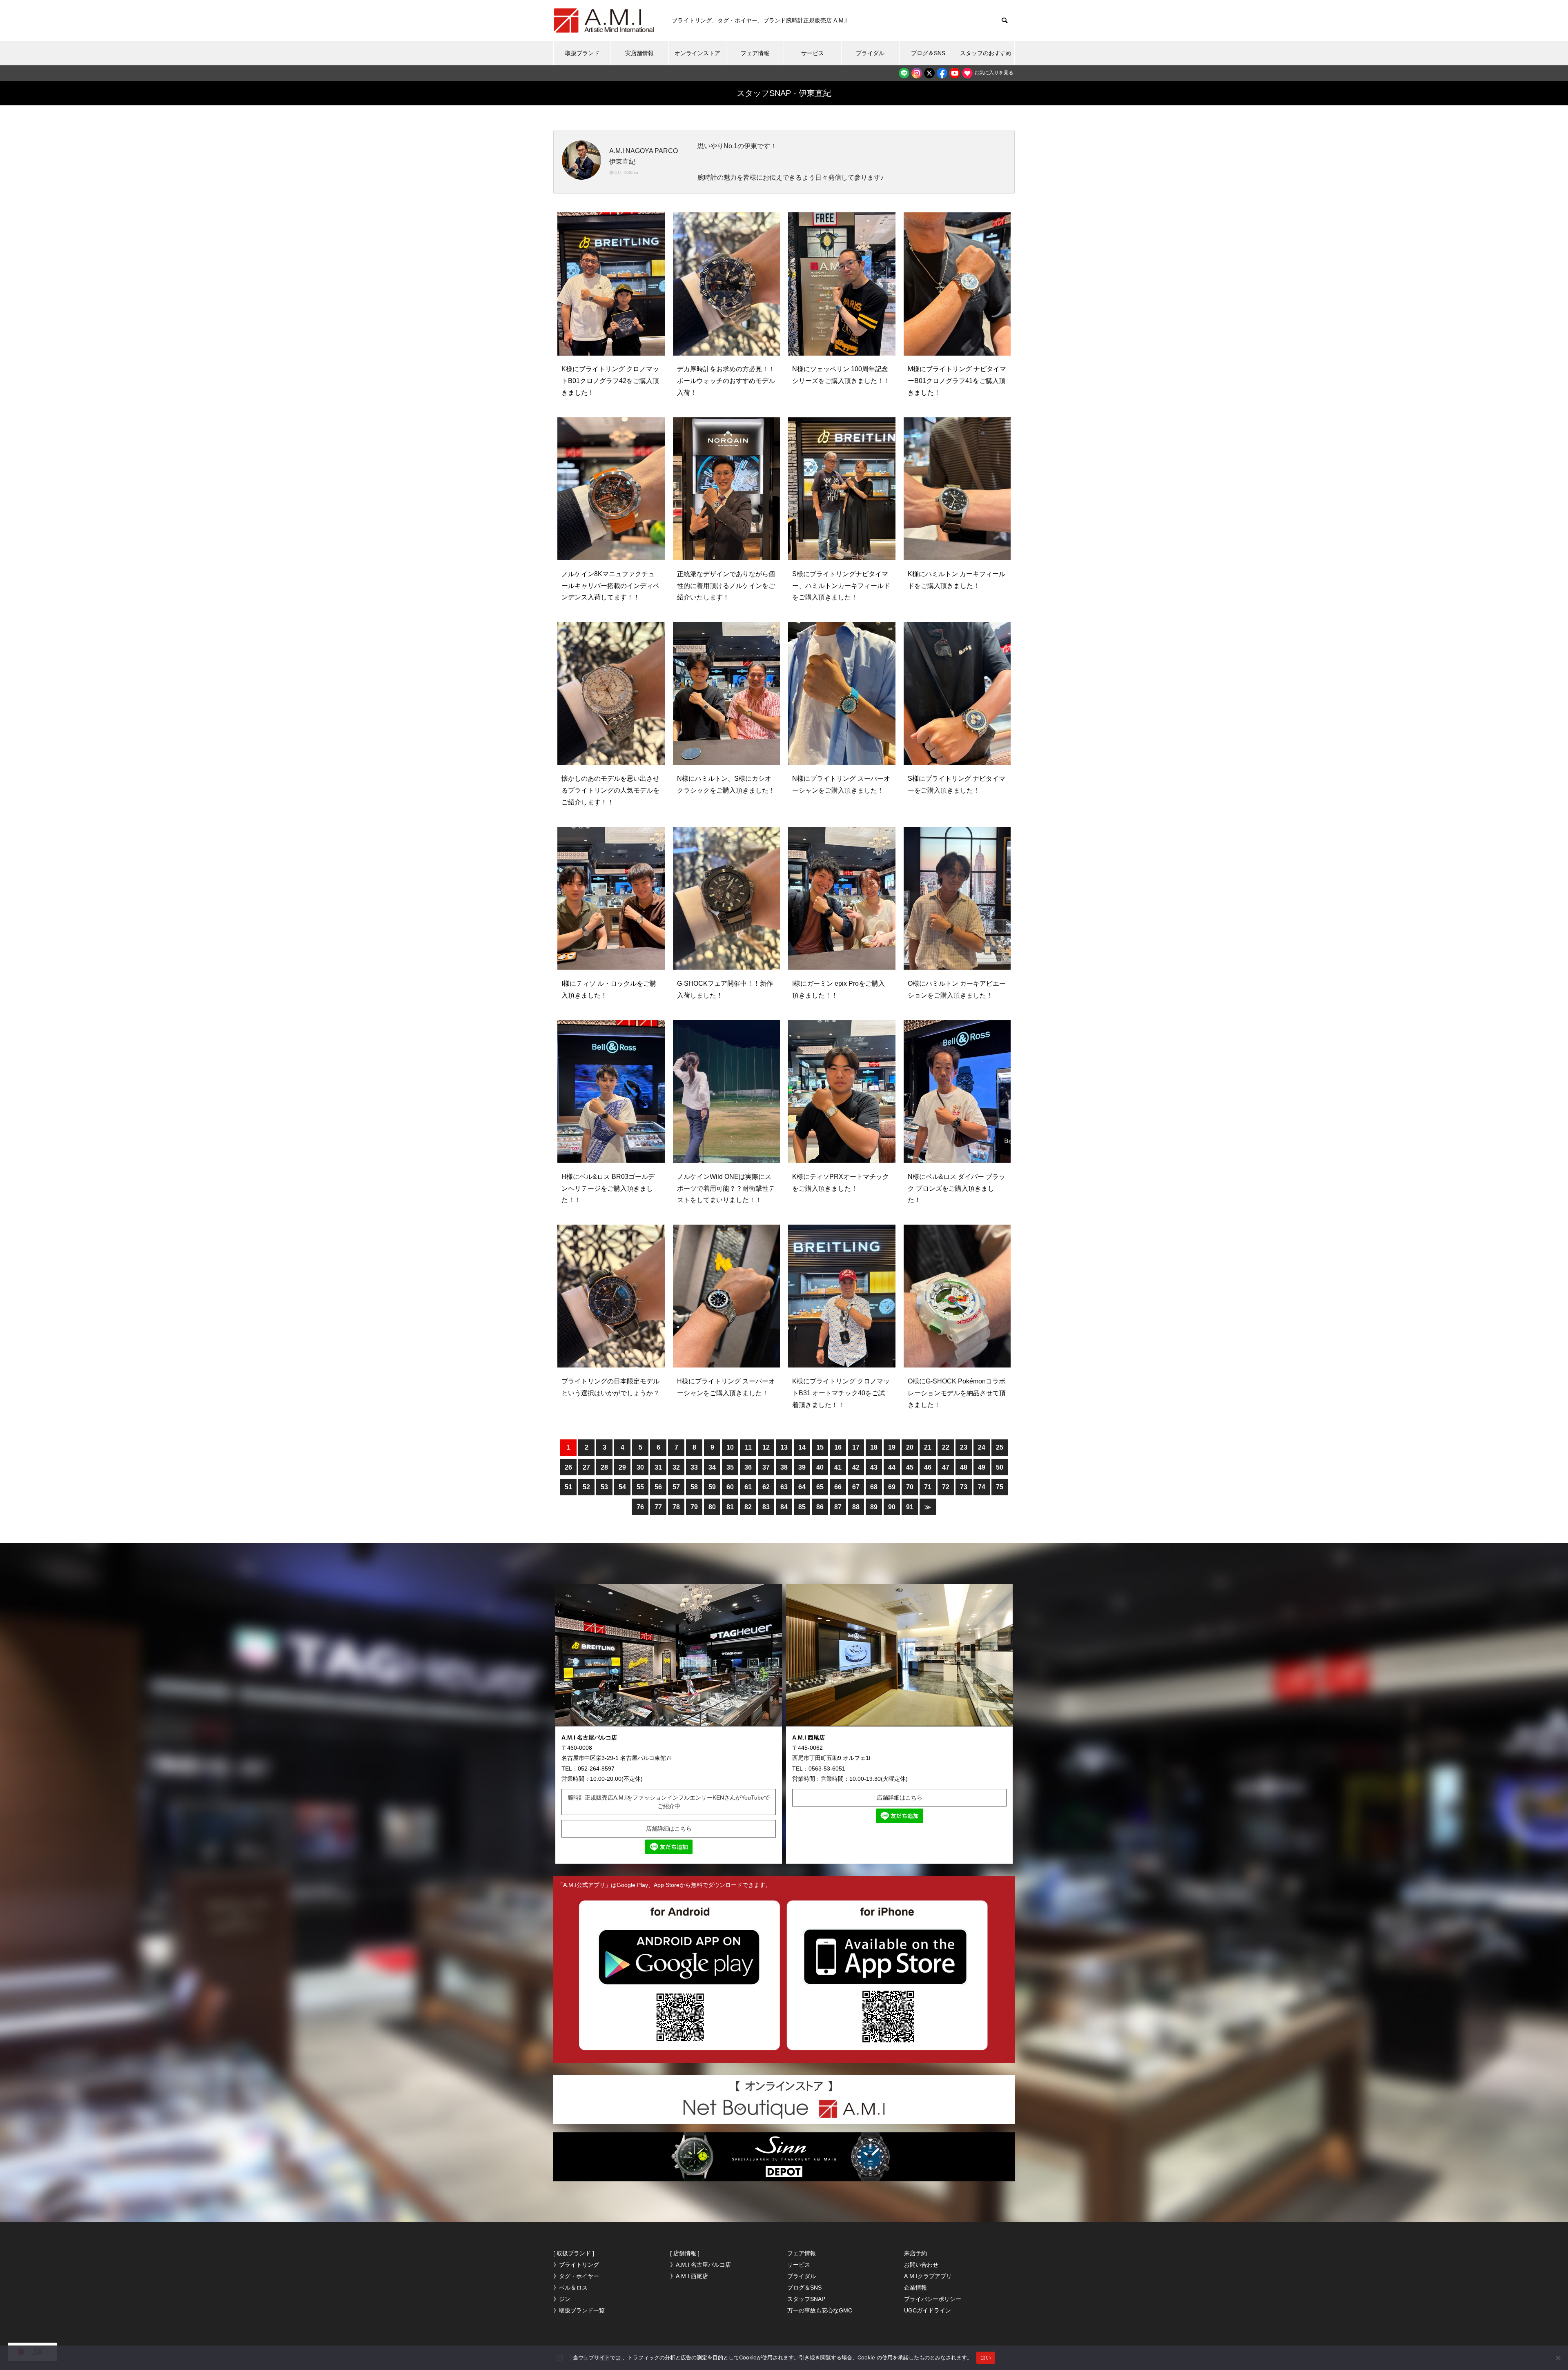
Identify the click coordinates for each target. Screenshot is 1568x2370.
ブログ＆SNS (928, 53)
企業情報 (915, 2288)
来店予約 (915, 2253)
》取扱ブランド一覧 (579, 2310)
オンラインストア (697, 53)
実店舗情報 (639, 53)
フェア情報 (755, 53)
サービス (813, 53)
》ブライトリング (576, 2265)
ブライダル (870, 53)
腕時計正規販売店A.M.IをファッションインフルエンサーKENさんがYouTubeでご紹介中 (669, 1802)
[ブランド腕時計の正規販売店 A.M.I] (604, 20)
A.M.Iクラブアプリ (928, 2276)
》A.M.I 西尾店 (689, 2276)
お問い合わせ (921, 2265)
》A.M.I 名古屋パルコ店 (700, 2265)
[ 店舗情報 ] (685, 2253)
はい (986, 2357)
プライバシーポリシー (933, 2299)
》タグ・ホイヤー (576, 2276)
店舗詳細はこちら (669, 1829)
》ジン (562, 2299)
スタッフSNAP (806, 2299)
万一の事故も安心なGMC (820, 2310)
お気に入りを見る (993, 73)
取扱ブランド (582, 53)
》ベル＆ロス (570, 2288)
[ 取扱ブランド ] (574, 2253)
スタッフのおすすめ (986, 53)
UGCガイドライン (928, 2310)
